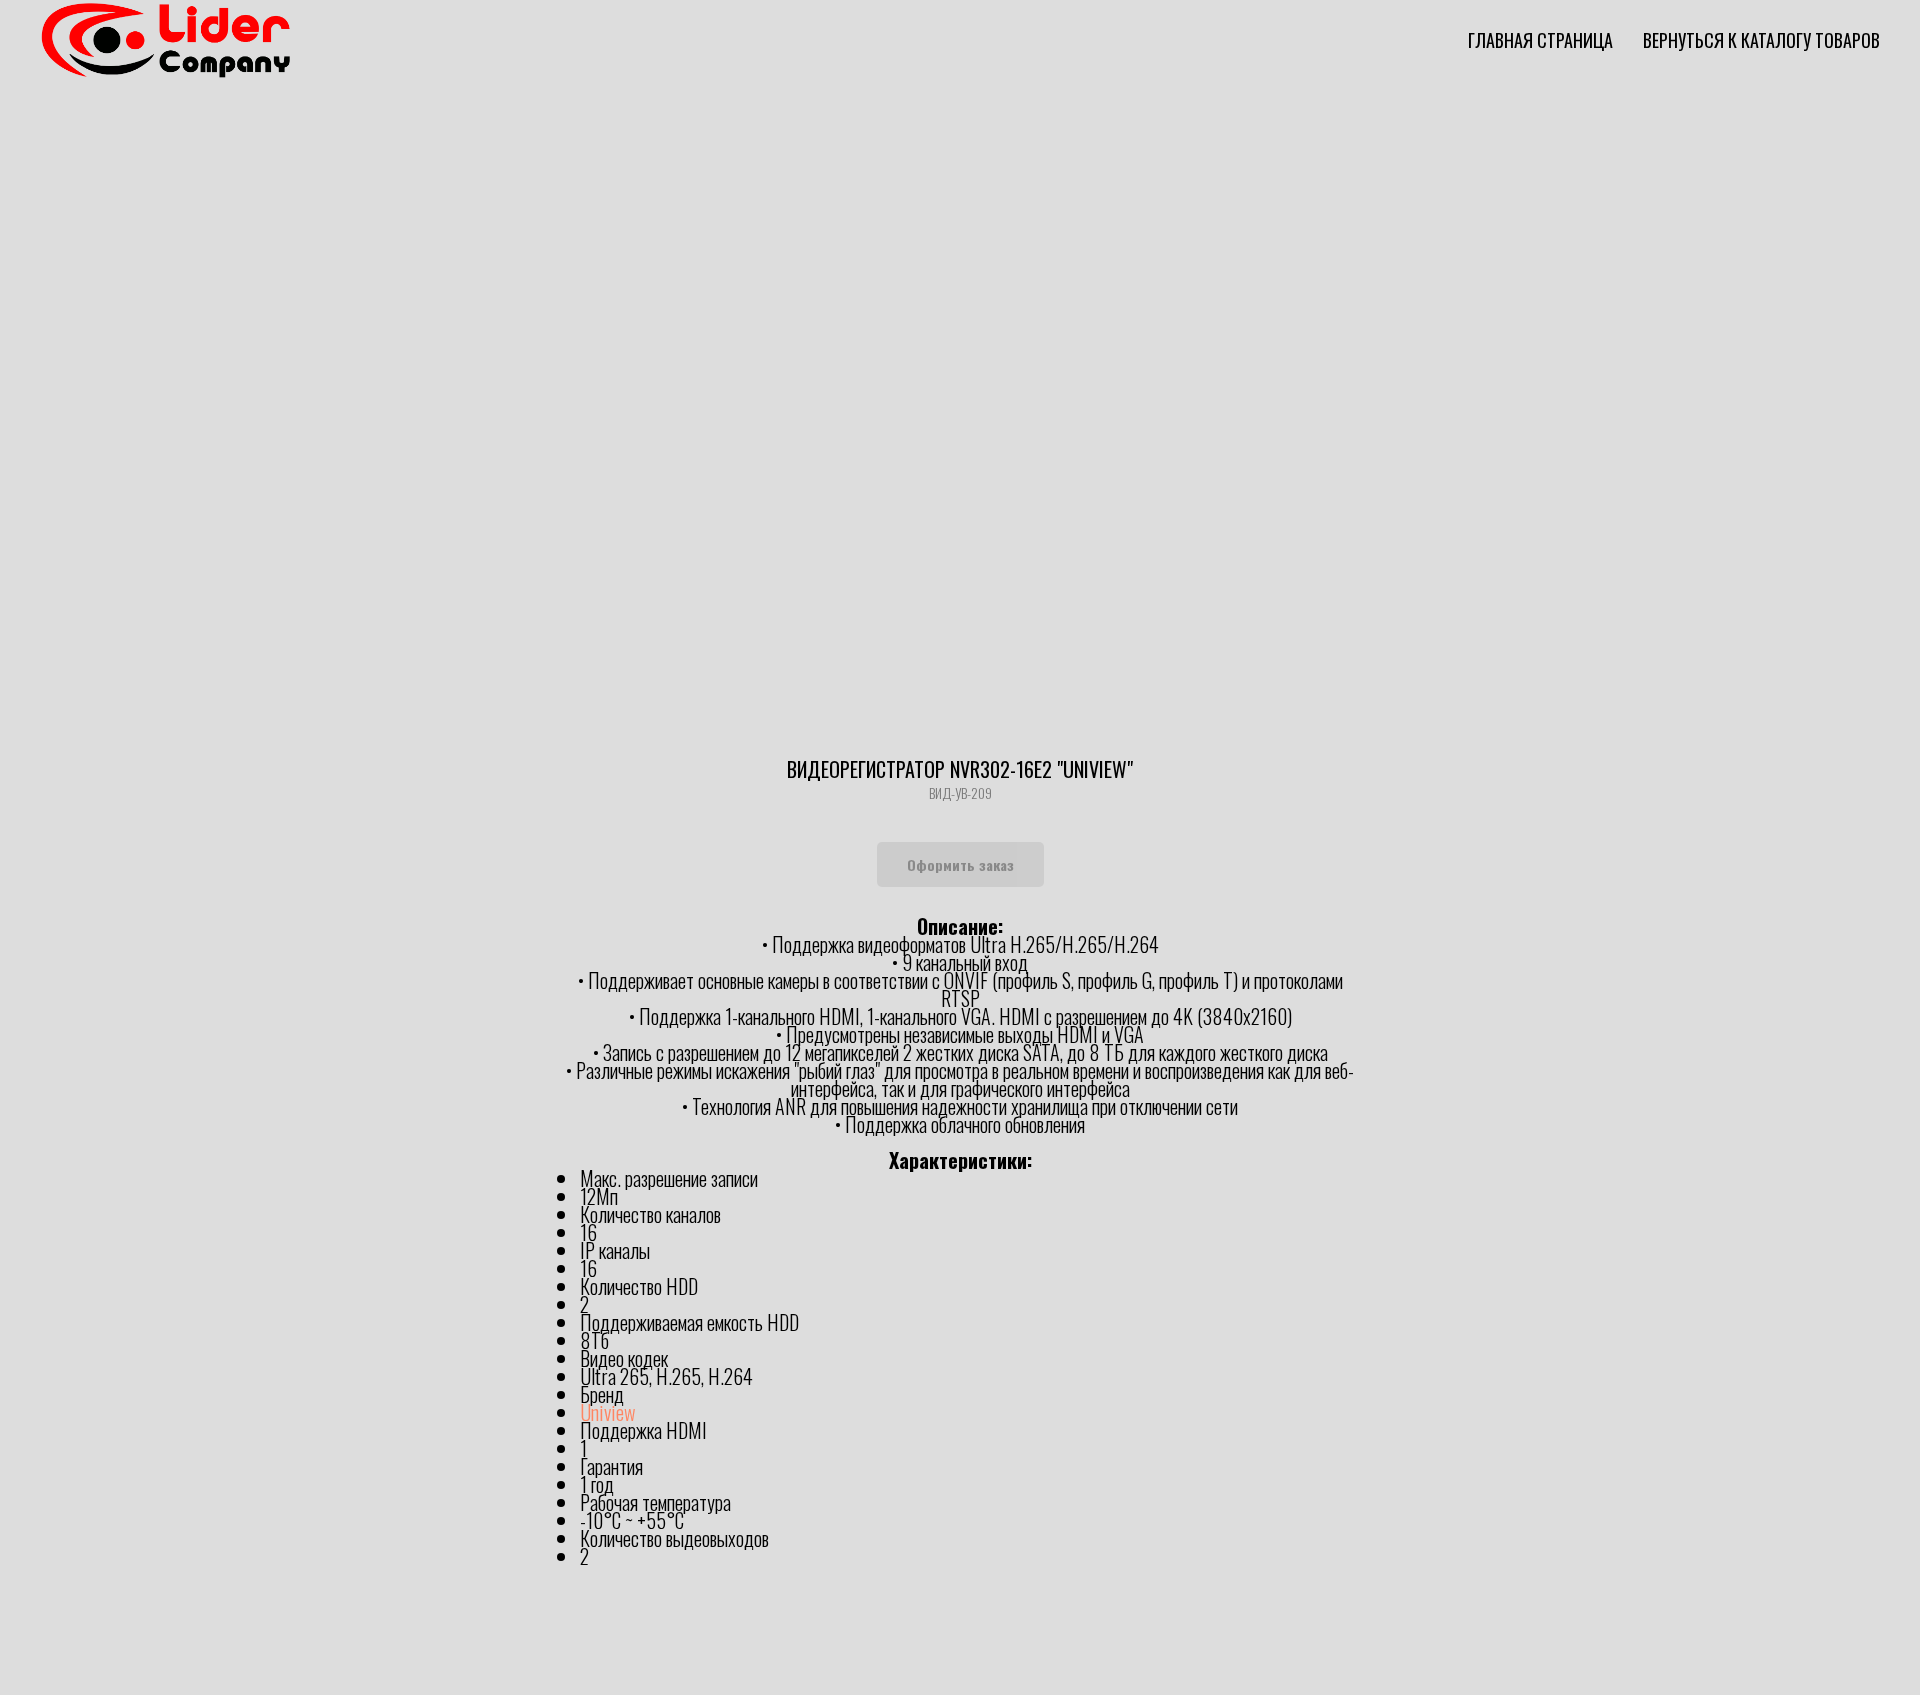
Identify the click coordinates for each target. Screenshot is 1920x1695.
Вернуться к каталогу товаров (1761, 40)
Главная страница (1540, 40)
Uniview (607, 1412)
